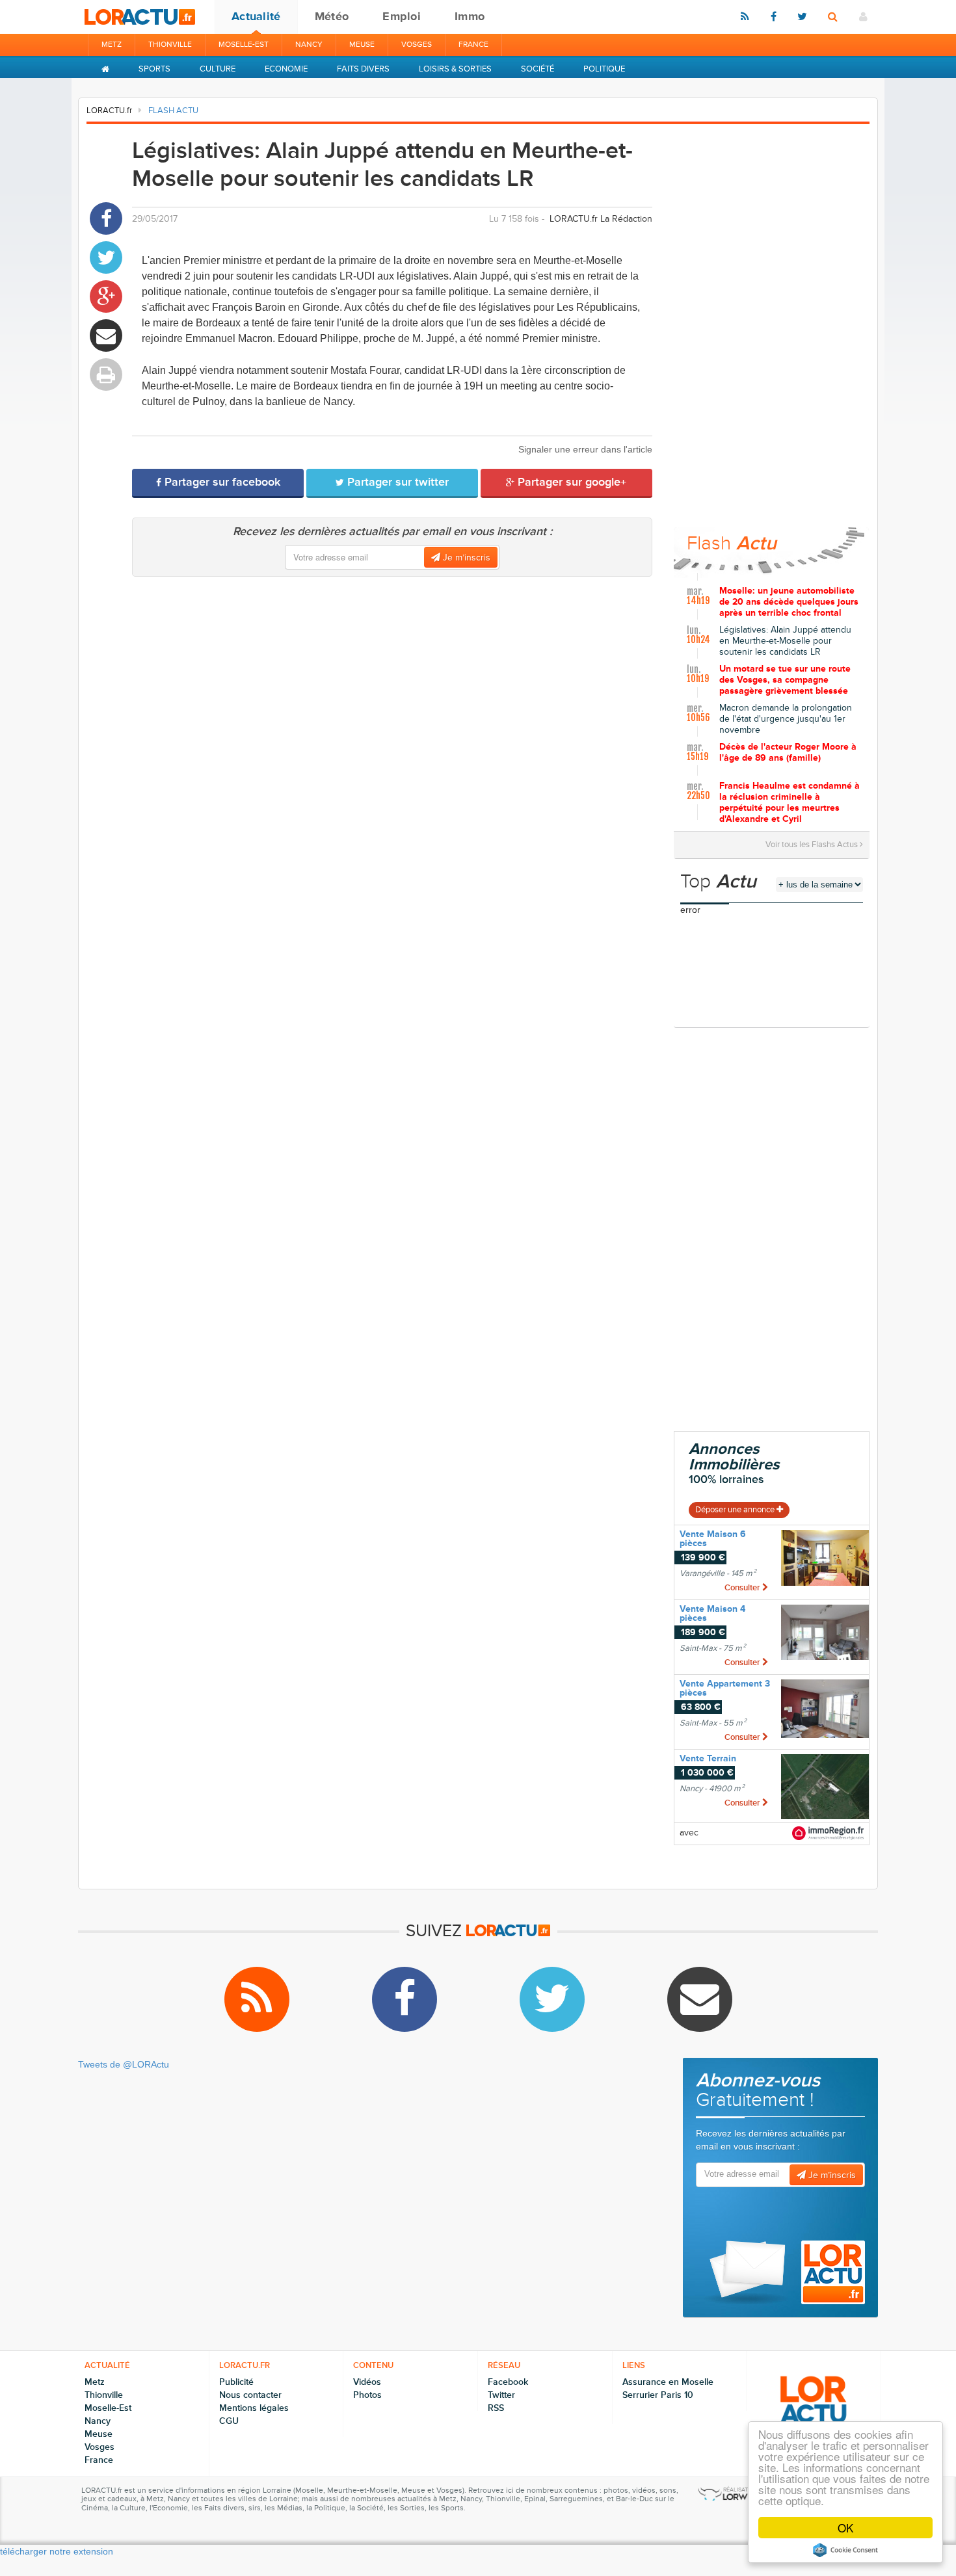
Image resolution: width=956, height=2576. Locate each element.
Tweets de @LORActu (124, 2064)
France (473, 45)
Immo (470, 16)
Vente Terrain (708, 1758)
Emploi (402, 16)
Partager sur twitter (396, 482)
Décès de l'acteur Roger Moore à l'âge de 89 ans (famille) (788, 753)
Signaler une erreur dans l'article (585, 449)
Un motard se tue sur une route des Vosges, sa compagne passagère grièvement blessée (785, 680)
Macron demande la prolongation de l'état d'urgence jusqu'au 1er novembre (786, 719)
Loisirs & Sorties (455, 69)
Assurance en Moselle (668, 2382)
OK (845, 2528)
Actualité (256, 16)
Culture (218, 69)
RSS (496, 2408)
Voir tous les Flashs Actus (813, 845)
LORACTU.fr (109, 111)
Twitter (501, 2395)
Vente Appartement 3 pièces (725, 1688)
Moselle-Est (244, 45)
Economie (286, 69)
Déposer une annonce (736, 1510)
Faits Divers (363, 69)
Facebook (508, 2382)
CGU (229, 2421)
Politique (604, 69)
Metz (112, 45)
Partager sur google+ (570, 482)
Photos (367, 2395)
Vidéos (367, 2382)
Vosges (417, 45)
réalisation (740, 2490)
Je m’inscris (465, 558)
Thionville (170, 45)
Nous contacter (250, 2395)
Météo (332, 16)
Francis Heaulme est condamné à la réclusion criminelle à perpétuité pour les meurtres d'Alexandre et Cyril (790, 800)
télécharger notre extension (57, 2551)
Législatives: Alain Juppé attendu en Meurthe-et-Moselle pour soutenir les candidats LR (785, 641)
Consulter (743, 1588)
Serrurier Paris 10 (658, 2395)
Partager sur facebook (221, 482)
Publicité (236, 2382)
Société (538, 69)
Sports (154, 69)
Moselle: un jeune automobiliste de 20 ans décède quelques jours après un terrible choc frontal (789, 602)
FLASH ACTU (173, 111)
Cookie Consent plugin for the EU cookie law (845, 2550)
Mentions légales (254, 2408)
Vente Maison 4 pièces (712, 1613)
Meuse (362, 45)
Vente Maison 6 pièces (713, 1539)
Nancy (309, 45)
